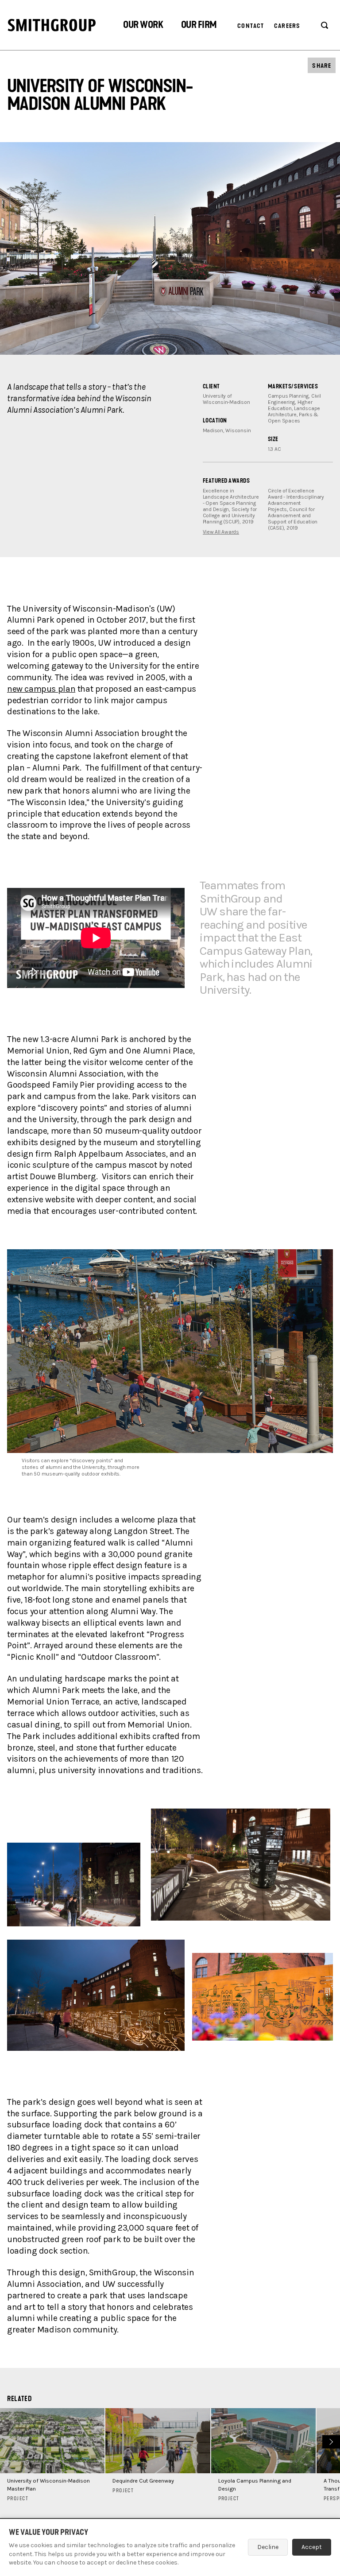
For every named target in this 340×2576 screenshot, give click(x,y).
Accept (312, 2547)
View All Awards (221, 532)
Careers (287, 26)
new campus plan (41, 689)
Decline (268, 2547)
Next (330, 2441)
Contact (251, 26)
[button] (143, 26)
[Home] (52, 25)
